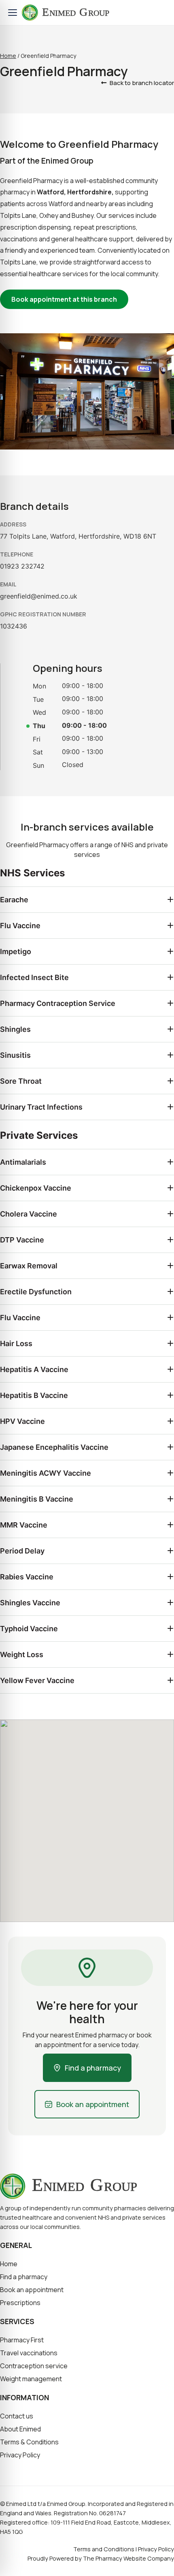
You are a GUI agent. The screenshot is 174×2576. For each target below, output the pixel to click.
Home (8, 56)
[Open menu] (13, 13)
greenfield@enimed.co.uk (39, 596)
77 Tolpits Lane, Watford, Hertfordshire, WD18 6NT (78, 536)
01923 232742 (22, 566)
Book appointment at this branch (64, 299)
